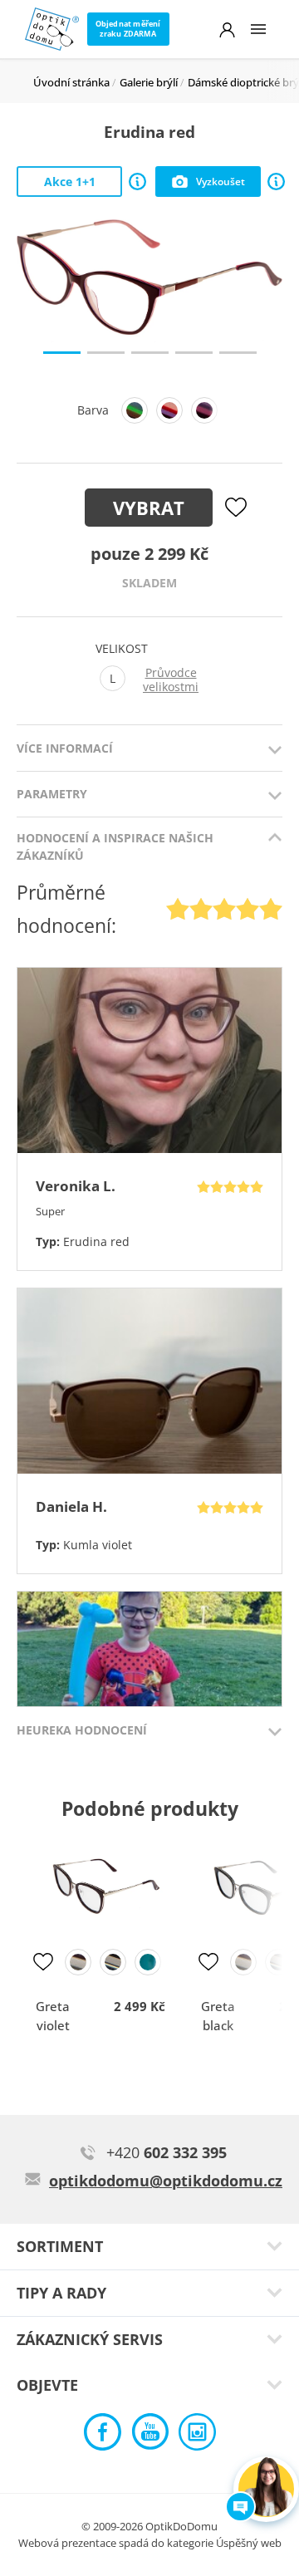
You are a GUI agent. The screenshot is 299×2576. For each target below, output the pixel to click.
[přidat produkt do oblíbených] (43, 1962)
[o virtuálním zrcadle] (276, 182)
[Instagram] (197, 2436)
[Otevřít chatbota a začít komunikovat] (266, 2489)
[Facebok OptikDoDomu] (103, 2436)
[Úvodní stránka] (52, 29)
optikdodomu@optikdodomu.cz (166, 2181)
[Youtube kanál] (150, 2436)
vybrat (149, 508)
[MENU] (258, 29)
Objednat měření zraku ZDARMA (128, 29)
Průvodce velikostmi (171, 680)
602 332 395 (167, 2152)
